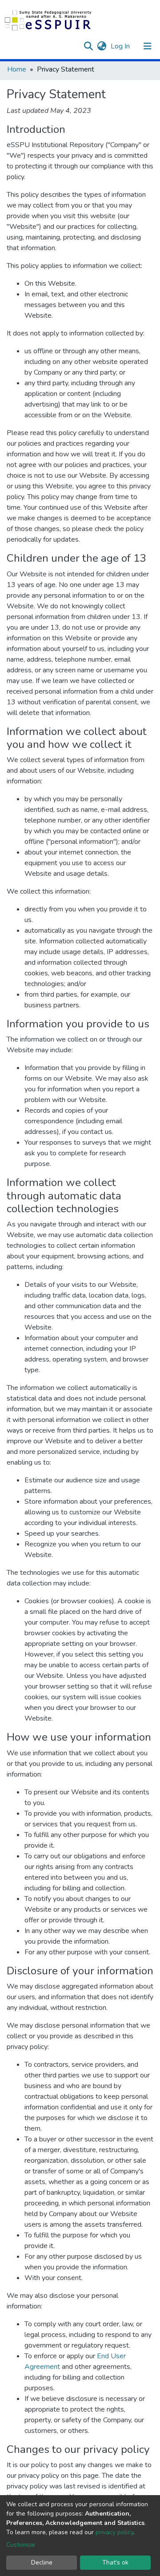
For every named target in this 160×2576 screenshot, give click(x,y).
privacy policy (114, 2532)
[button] (102, 46)
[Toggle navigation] (148, 46)
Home (17, 69)
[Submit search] (88, 46)
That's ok (115, 2562)
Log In (121, 46)
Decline (42, 2562)
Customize (21, 2545)
